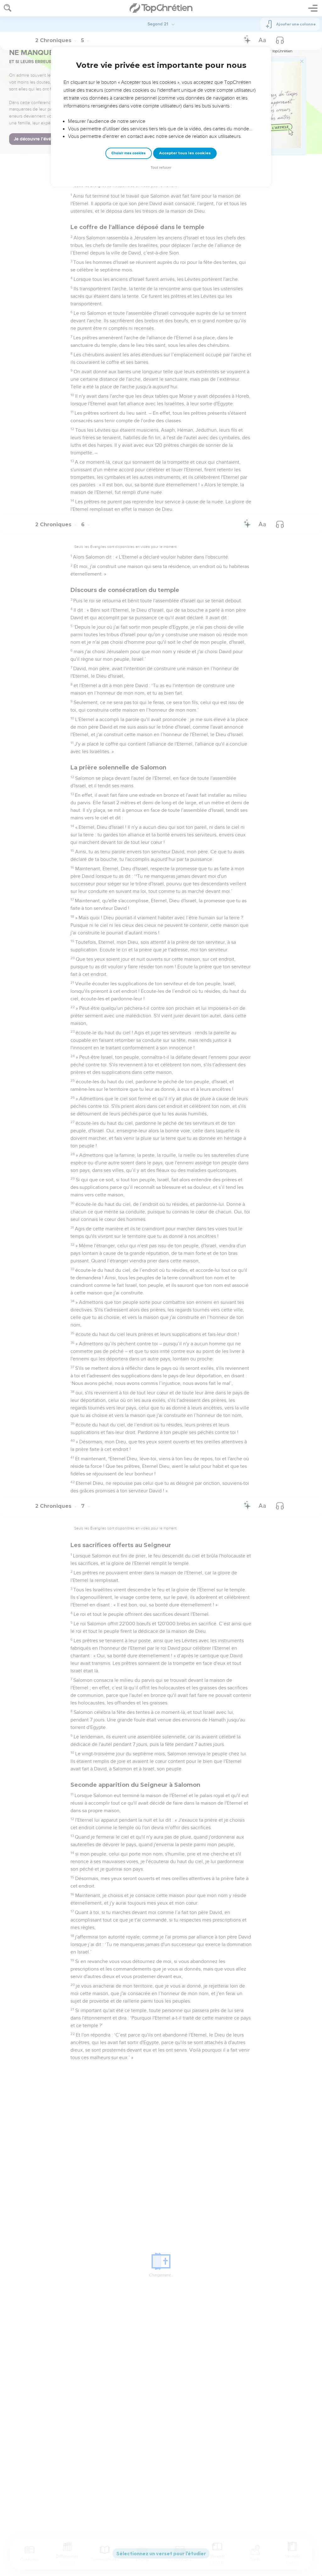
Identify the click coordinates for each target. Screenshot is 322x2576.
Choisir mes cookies (128, 153)
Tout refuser (161, 168)
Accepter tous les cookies (185, 153)
